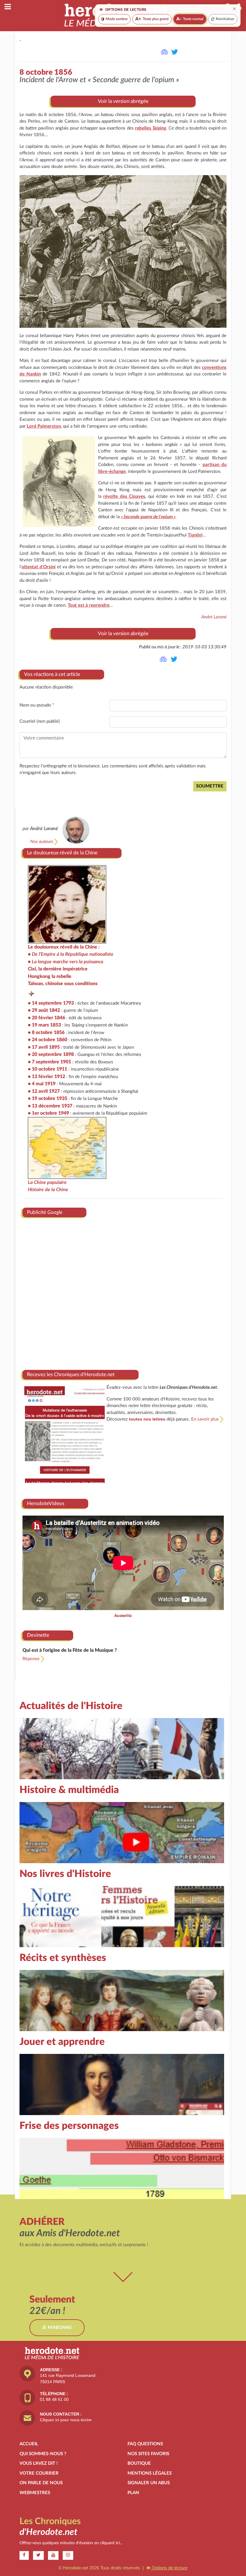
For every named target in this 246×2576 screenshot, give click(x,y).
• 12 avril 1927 (44, 1091)
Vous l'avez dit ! (39, 2463)
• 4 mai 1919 (42, 1084)
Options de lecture (169, 2568)
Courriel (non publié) (40, 721)
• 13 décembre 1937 (50, 1106)
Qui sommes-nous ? (43, 2454)
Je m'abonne (57, 2328)
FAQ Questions (145, 2444)
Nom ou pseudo (37, 705)
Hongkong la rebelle (50, 976)
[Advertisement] (123, 1291)
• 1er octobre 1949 (48, 1113)
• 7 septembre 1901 (49, 1062)
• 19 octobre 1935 (48, 1098)
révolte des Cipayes (124, 496)
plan (133, 2493)
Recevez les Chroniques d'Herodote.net (71, 1375)
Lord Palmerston (44, 426)
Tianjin (195, 535)
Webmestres (35, 2493)
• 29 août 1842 (44, 1010)
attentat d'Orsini (39, 567)
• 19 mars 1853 (44, 1025)
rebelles (151, 128)
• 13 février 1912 (46, 1077)
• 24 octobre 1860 (48, 1040)
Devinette (38, 1635)
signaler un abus (149, 2483)
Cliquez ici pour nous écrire (66, 2420)
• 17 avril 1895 (44, 1047)
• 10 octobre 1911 (48, 1069)
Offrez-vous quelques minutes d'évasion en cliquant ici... (71, 2543)
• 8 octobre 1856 (46, 1032)
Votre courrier (39, 2473)
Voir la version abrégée (123, 101)
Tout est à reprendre (89, 605)
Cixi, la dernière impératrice (58, 969)
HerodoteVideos (46, 1503)
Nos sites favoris (148, 2454)
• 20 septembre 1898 (51, 1054)
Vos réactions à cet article (52, 674)
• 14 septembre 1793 (51, 1003)
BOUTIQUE (139, 2463)
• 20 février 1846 (46, 1018)
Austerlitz (123, 1616)
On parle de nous (41, 2483)
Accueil (29, 2444)
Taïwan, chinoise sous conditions (63, 984)
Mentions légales (150, 2473)
